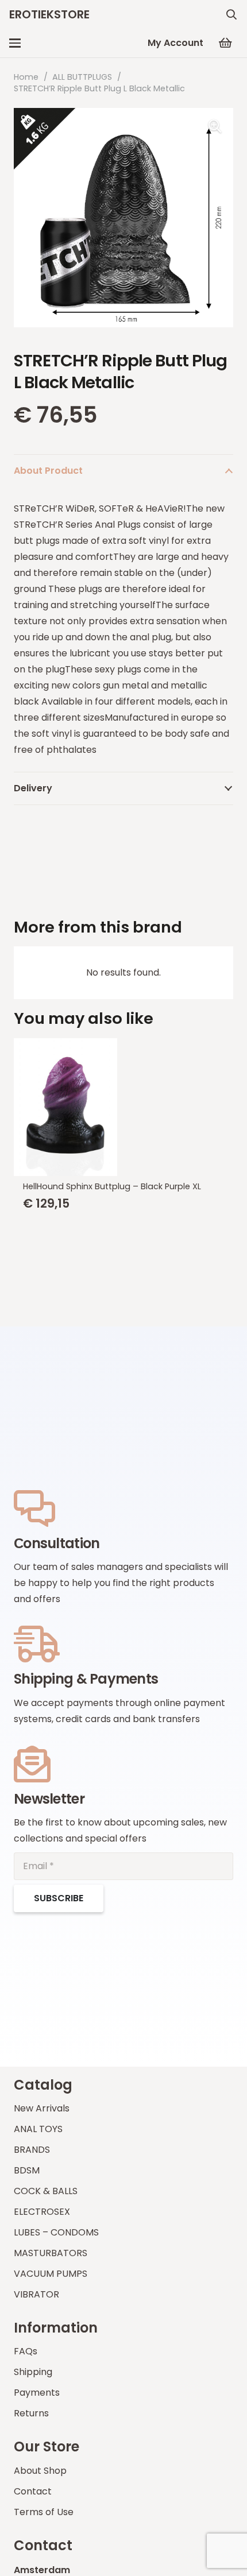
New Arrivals (42, 2108)
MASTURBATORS (51, 2253)
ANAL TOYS (38, 2129)
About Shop (40, 2471)
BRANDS (32, 2150)
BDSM (27, 2170)
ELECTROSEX (42, 2212)
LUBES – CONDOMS (56, 2232)
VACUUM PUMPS (51, 2274)
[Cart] (225, 43)
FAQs (26, 2351)
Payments (37, 2393)
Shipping (33, 2372)
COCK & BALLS (46, 2191)
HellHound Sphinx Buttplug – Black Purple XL (112, 1186)
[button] (231, 14)
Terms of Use (44, 2512)
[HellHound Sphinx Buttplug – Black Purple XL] (123, 1107)
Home (26, 77)
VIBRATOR (36, 2294)
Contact (33, 2491)
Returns (31, 2413)
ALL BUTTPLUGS (82, 77)
